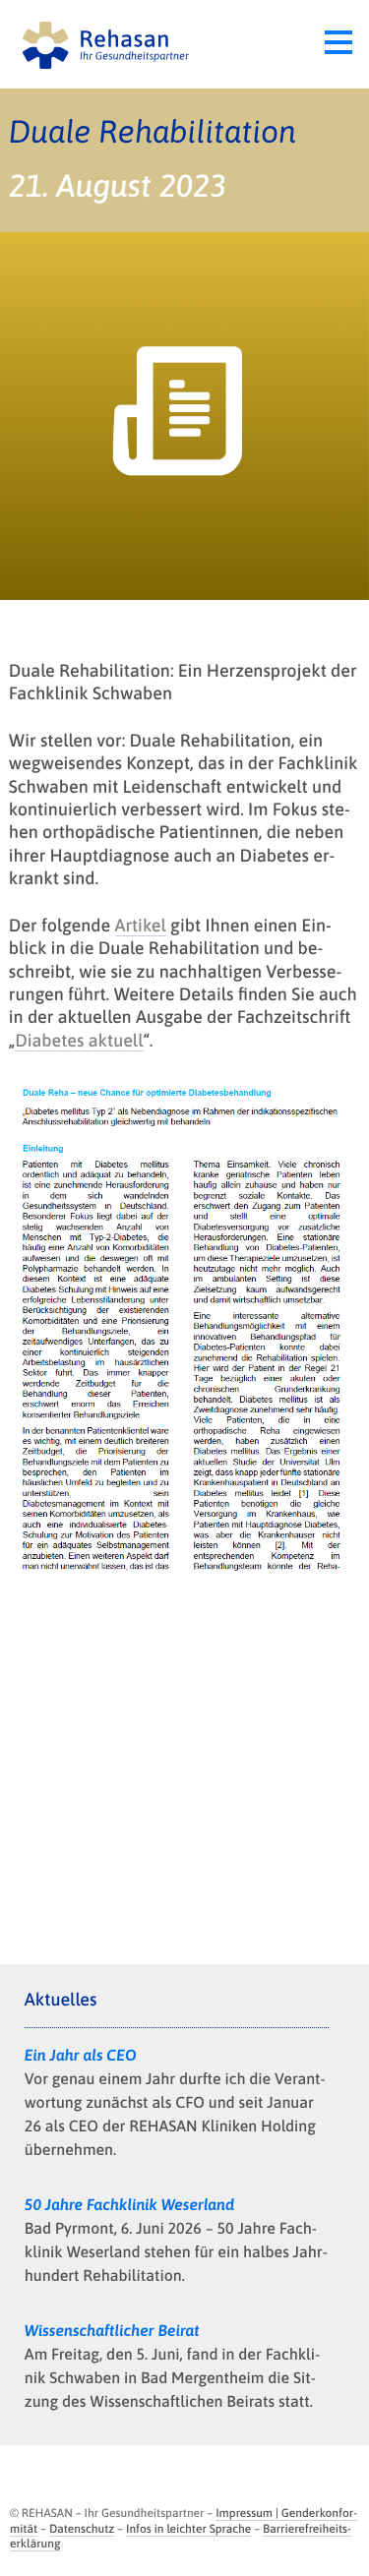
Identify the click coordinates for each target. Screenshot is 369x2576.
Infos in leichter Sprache (188, 2529)
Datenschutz (82, 2529)
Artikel (141, 925)
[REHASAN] (101, 44)
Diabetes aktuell (79, 1040)
